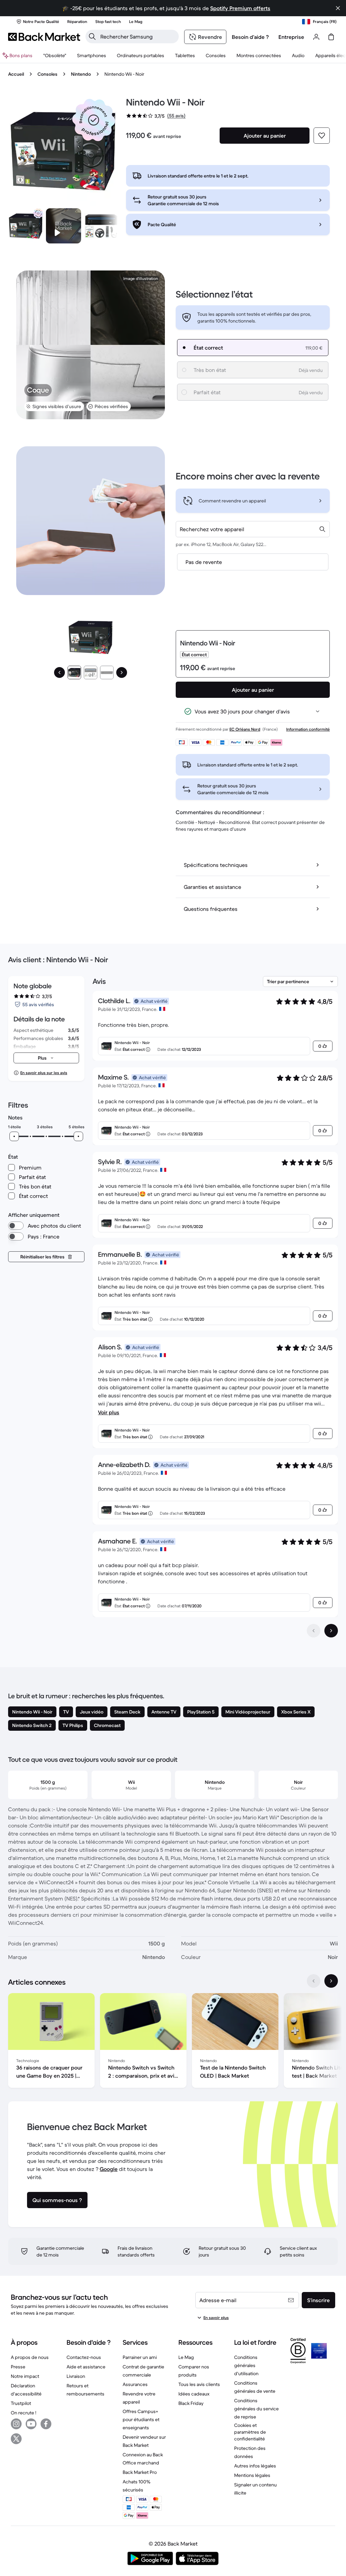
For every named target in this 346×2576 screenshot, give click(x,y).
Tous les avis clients (199, 2384)
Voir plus (109, 1412)
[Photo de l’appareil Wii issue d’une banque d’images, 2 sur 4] (101, 226)
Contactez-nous (84, 2357)
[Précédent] (59, 672)
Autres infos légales (255, 2466)
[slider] (14, 1136)
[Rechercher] (92, 37)
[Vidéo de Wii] (64, 226)
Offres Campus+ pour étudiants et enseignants (141, 2419)
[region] (173, 2042)
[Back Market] (44, 37)
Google (109, 2169)
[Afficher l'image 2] (91, 672)
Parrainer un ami (140, 2357)
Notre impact (25, 2376)
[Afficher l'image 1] (74, 672)
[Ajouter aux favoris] (322, 136)
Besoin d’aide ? (250, 37)
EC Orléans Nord (245, 729)
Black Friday (191, 2403)
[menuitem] (92, 55)
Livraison (76, 2376)
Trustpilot (21, 2403)
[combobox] (253, 529)
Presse (18, 2367)
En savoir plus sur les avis (44, 1073)
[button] (94, 120)
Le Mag (186, 2357)
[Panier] (331, 37)
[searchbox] (138, 37)
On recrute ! (23, 2413)
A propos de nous (30, 2357)
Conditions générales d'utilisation (246, 2365)
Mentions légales (252, 2475)
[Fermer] (338, 8)
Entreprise (291, 37)
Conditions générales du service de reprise (256, 2409)
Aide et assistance (86, 2367)
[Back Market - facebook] (46, 2424)
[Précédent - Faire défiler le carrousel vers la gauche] (314, 1981)
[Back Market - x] (16, 2439)
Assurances (135, 2384)
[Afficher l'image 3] (107, 672)
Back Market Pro (140, 2472)
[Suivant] (122, 672)
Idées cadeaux (194, 2394)
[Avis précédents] (314, 1631)
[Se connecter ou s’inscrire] (316, 37)
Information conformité (308, 729)
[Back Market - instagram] (16, 2424)
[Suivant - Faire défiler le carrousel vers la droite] (331, 1981)
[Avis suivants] (331, 1631)
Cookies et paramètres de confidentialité (250, 2432)
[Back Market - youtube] (31, 2424)
